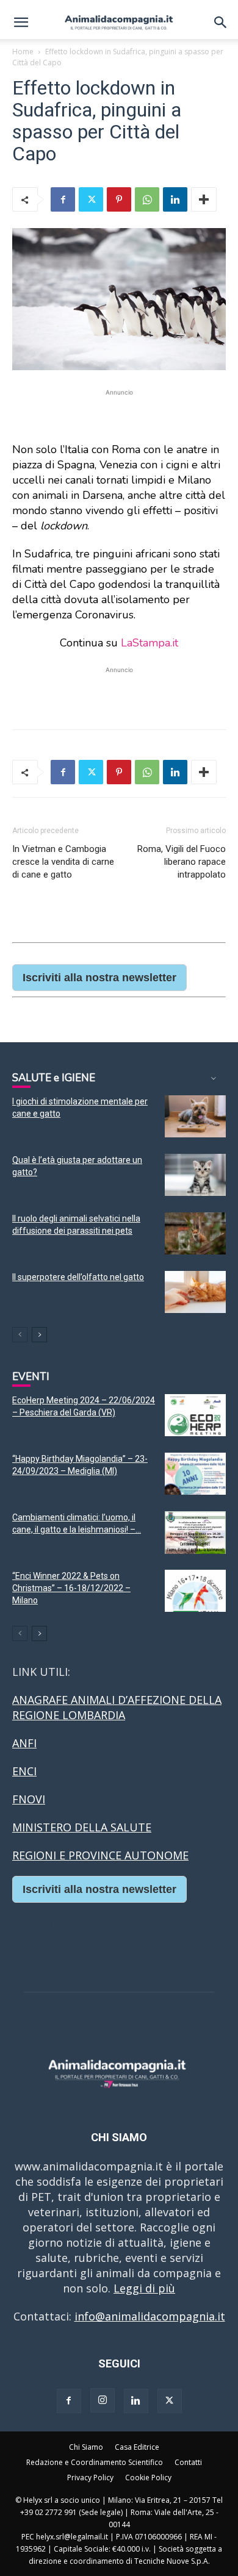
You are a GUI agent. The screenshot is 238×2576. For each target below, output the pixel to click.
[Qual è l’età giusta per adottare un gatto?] (195, 1175)
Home (23, 52)
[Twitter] (91, 199)
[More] (204, 199)
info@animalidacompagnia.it (150, 2316)
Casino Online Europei (70, 1925)
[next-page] (39, 1335)
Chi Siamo (86, 2447)
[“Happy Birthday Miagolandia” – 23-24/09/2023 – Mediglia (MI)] (195, 1474)
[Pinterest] (119, 199)
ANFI (24, 1743)
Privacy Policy (90, 2478)
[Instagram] (103, 2400)
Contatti (188, 2462)
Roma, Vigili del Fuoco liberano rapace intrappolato (182, 862)
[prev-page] (20, 1335)
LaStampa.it (150, 643)
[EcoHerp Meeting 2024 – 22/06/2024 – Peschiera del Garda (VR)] (195, 1415)
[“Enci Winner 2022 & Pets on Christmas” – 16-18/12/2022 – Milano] (195, 1591)
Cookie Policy (148, 2478)
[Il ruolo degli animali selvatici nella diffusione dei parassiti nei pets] (195, 1233)
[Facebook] (63, 199)
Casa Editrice (137, 2447)
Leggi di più (144, 2288)
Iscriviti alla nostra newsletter (99, 978)
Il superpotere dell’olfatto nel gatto (78, 1277)
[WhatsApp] (147, 199)
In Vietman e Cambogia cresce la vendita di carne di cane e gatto (63, 862)
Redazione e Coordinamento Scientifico (95, 2462)
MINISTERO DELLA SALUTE (82, 1827)
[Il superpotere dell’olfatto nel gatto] (195, 1292)
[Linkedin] (175, 199)
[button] (21, 23)
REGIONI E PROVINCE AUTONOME (100, 1855)
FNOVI (29, 1799)
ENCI (24, 1771)
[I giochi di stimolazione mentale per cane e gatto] (195, 1116)
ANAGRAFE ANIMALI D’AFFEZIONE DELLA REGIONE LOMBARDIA (117, 1707)
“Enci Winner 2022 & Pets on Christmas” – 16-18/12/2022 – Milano (71, 1588)
